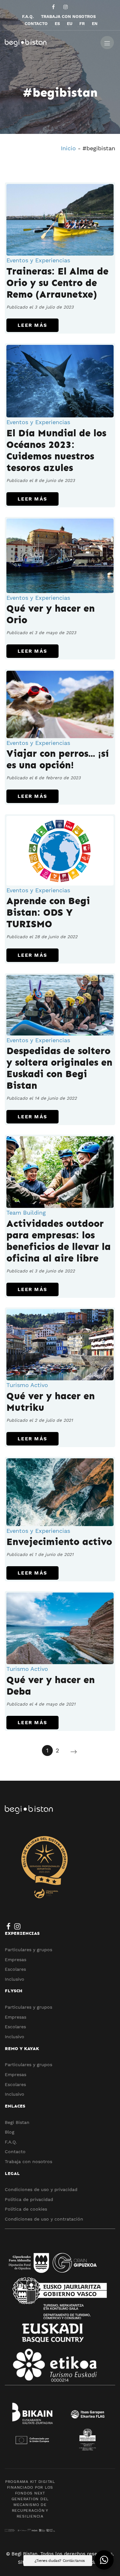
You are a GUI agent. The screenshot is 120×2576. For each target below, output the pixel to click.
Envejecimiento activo (59, 1542)
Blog (10, 2132)
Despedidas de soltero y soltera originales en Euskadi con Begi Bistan (59, 1068)
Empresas (16, 1960)
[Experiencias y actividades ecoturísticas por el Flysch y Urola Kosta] (50, 42)
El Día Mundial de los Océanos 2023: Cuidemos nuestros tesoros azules (56, 450)
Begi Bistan (17, 2122)
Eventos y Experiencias (38, 260)
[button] (104, 2560)
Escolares (15, 1969)
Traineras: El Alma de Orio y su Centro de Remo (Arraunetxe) (57, 283)
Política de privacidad (29, 2199)
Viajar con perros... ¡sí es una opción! (58, 759)
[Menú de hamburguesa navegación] (107, 42)
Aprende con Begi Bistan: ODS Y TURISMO (48, 913)
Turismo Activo (27, 1385)
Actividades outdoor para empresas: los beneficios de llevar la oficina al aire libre (59, 1241)
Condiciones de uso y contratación (44, 2219)
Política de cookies (26, 2209)
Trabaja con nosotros (28, 2161)
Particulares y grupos (28, 1950)
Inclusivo (15, 1979)
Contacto (15, 2152)
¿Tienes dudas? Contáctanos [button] (60, 2561)
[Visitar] (54, 7)
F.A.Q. (11, 2142)
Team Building (26, 1213)
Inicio (68, 148)
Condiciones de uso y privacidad (41, 2189)
